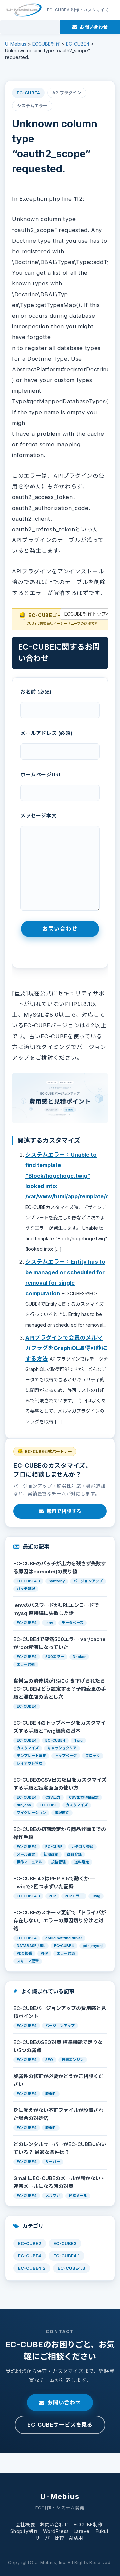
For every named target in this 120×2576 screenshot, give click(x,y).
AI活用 (76, 2538)
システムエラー (32, 106)
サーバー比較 (50, 2538)
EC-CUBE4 (28, 93)
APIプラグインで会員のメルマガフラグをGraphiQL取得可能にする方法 (66, 1348)
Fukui (102, 2531)
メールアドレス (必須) (46, 733)
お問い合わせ (64, 2402)
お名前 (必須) (36, 692)
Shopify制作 (24, 2531)
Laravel (82, 2531)
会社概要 (25, 2524)
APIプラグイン (67, 93)
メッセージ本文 (38, 815)
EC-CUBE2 (30, 2243)
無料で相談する (64, 1511)
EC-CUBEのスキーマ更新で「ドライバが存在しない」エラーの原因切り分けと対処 (60, 1920)
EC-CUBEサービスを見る (60, 2425)
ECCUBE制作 (88, 2524)
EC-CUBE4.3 (71, 2268)
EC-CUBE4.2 (32, 2268)
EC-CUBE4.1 (66, 2256)
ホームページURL (41, 774)
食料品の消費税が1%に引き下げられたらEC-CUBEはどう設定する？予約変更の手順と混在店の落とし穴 (60, 1689)
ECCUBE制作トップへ (87, 614)
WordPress (56, 2531)
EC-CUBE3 (65, 2243)
